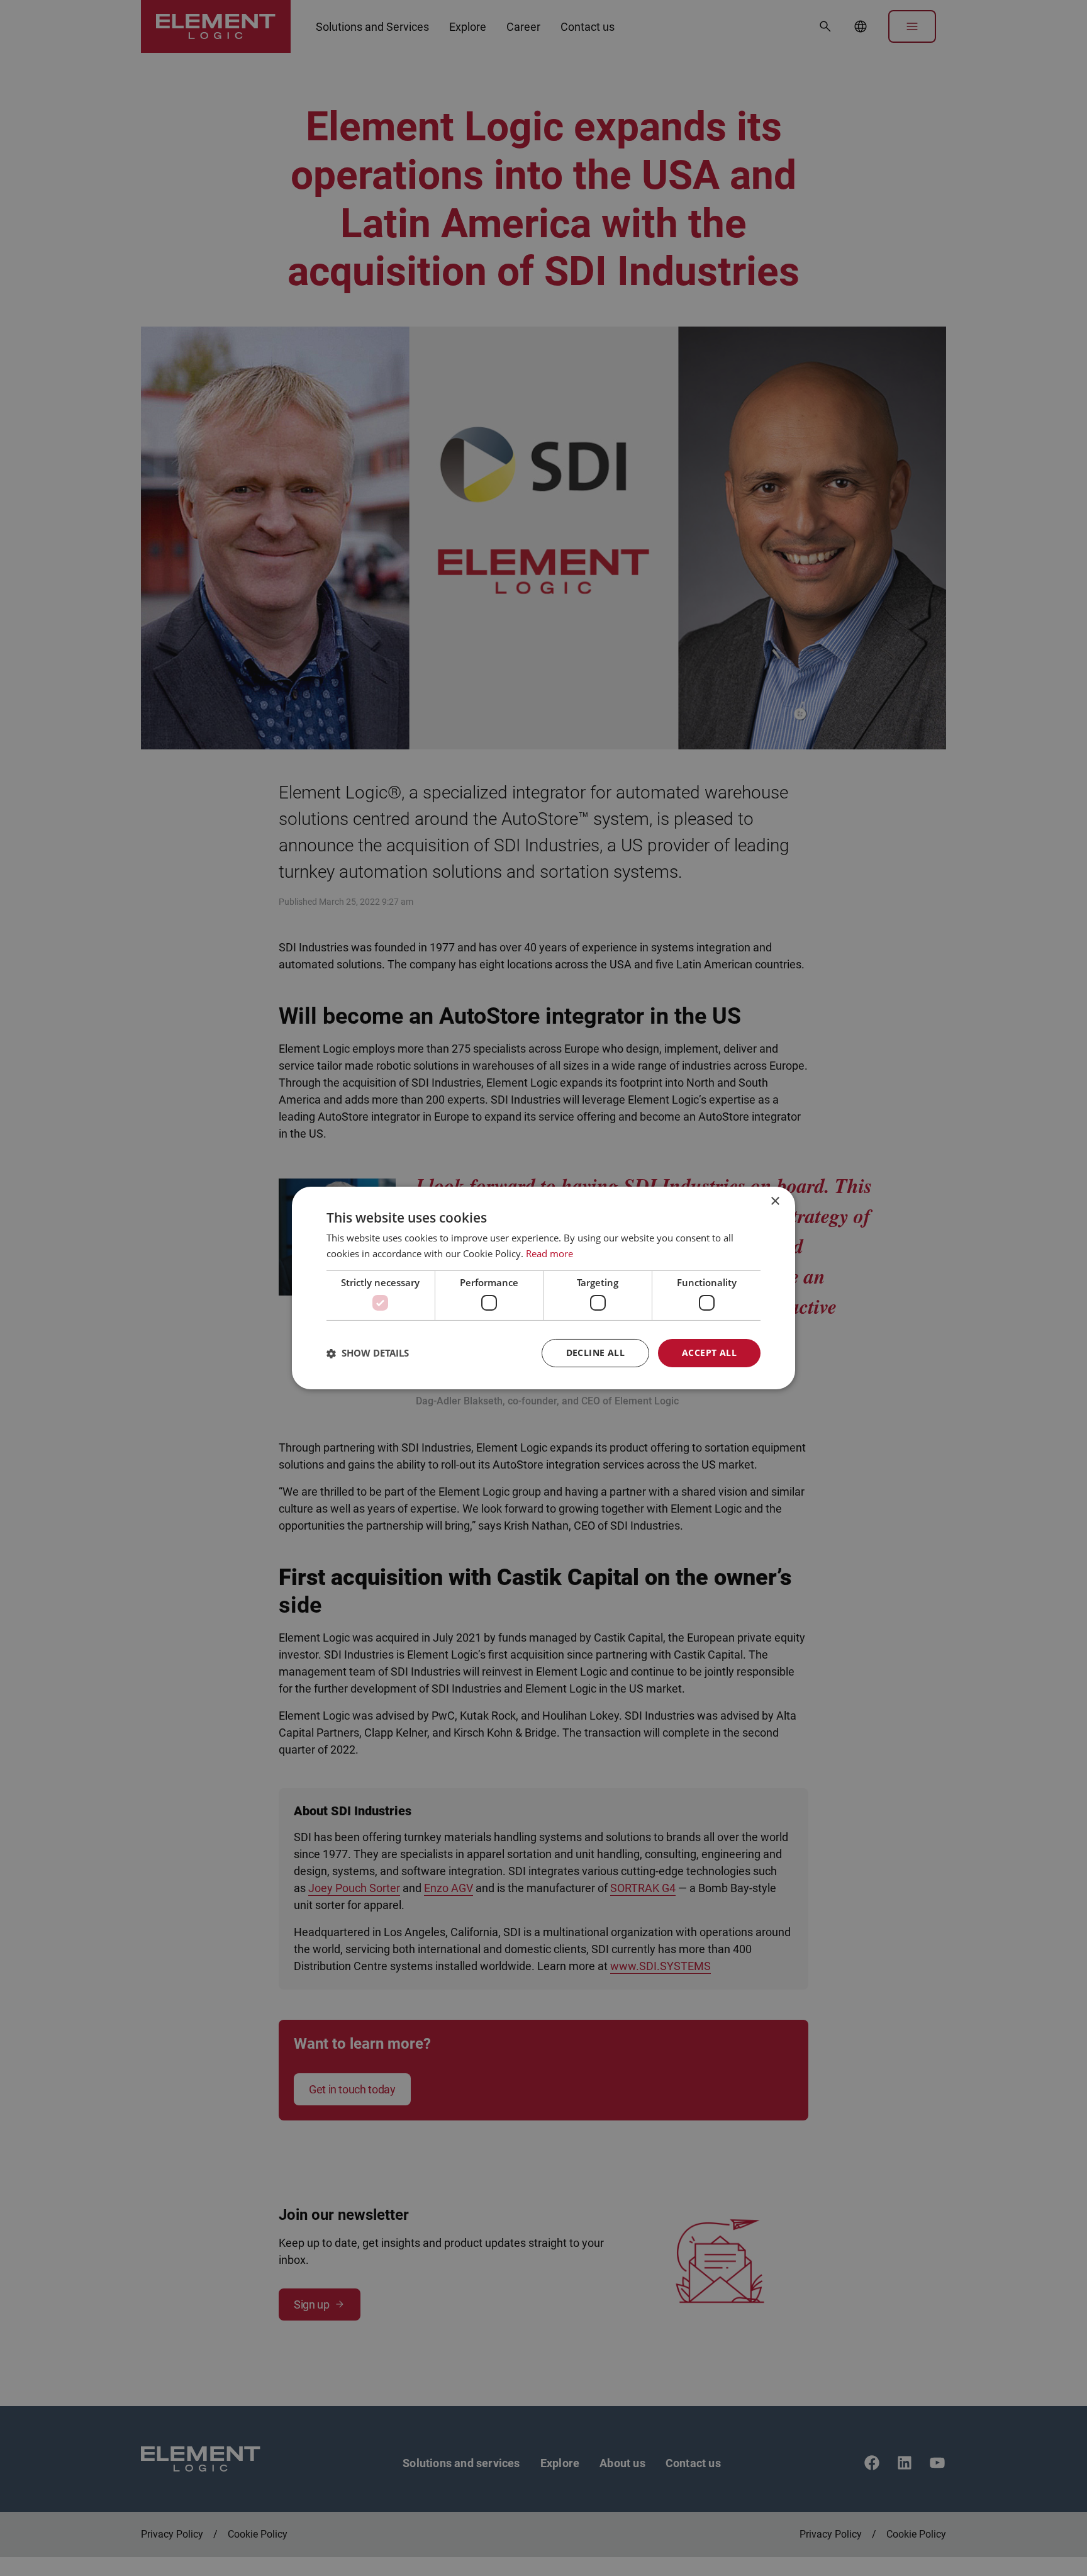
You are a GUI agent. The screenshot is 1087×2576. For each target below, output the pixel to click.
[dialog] (543, 1288)
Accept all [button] (709, 1352)
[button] (368, 1353)
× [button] (775, 1201)
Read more (549, 1253)
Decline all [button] (595, 1352)
